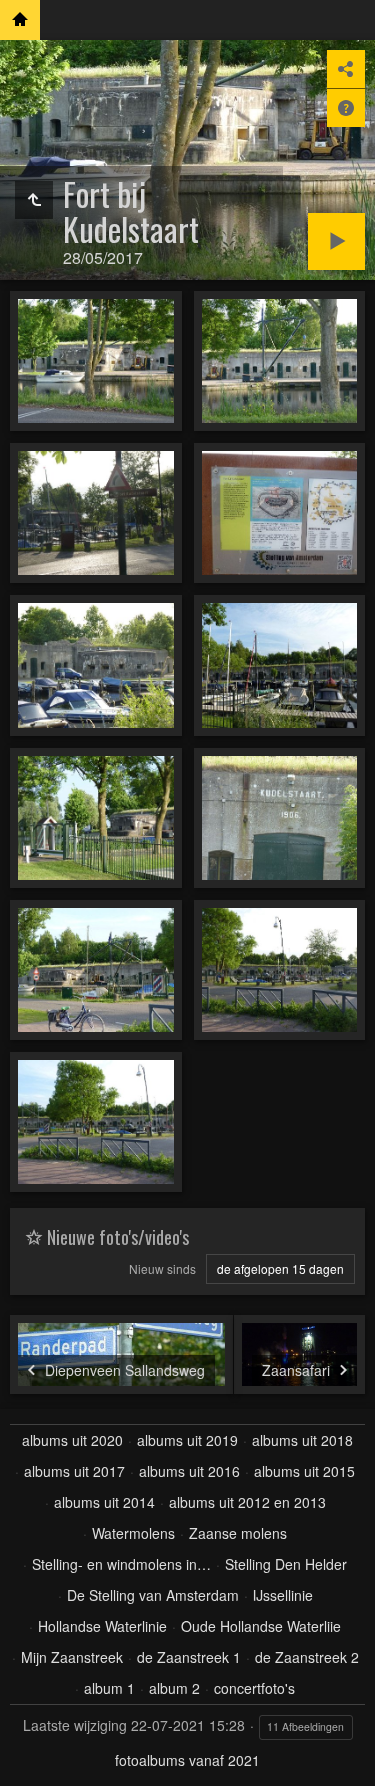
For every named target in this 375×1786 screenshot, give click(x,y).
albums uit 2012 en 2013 (247, 1502)
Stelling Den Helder (286, 1564)
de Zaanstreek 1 (189, 1657)
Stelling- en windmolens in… (121, 1564)
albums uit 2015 (304, 1471)
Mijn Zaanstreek (72, 1657)
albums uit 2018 (302, 1440)
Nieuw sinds (162, 1268)
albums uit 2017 (74, 1471)
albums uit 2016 (189, 1471)
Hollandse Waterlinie (102, 1626)
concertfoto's (254, 1688)
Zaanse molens (238, 1533)
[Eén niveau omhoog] (34, 200)
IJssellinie (283, 1595)
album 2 (174, 1688)
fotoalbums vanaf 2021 (187, 1760)
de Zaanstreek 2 (307, 1657)
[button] (24, 1762)
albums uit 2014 (104, 1502)
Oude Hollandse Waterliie (261, 1626)
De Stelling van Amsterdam (153, 1595)
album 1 (109, 1688)
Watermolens (133, 1533)
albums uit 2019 (187, 1440)
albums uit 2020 (72, 1440)
